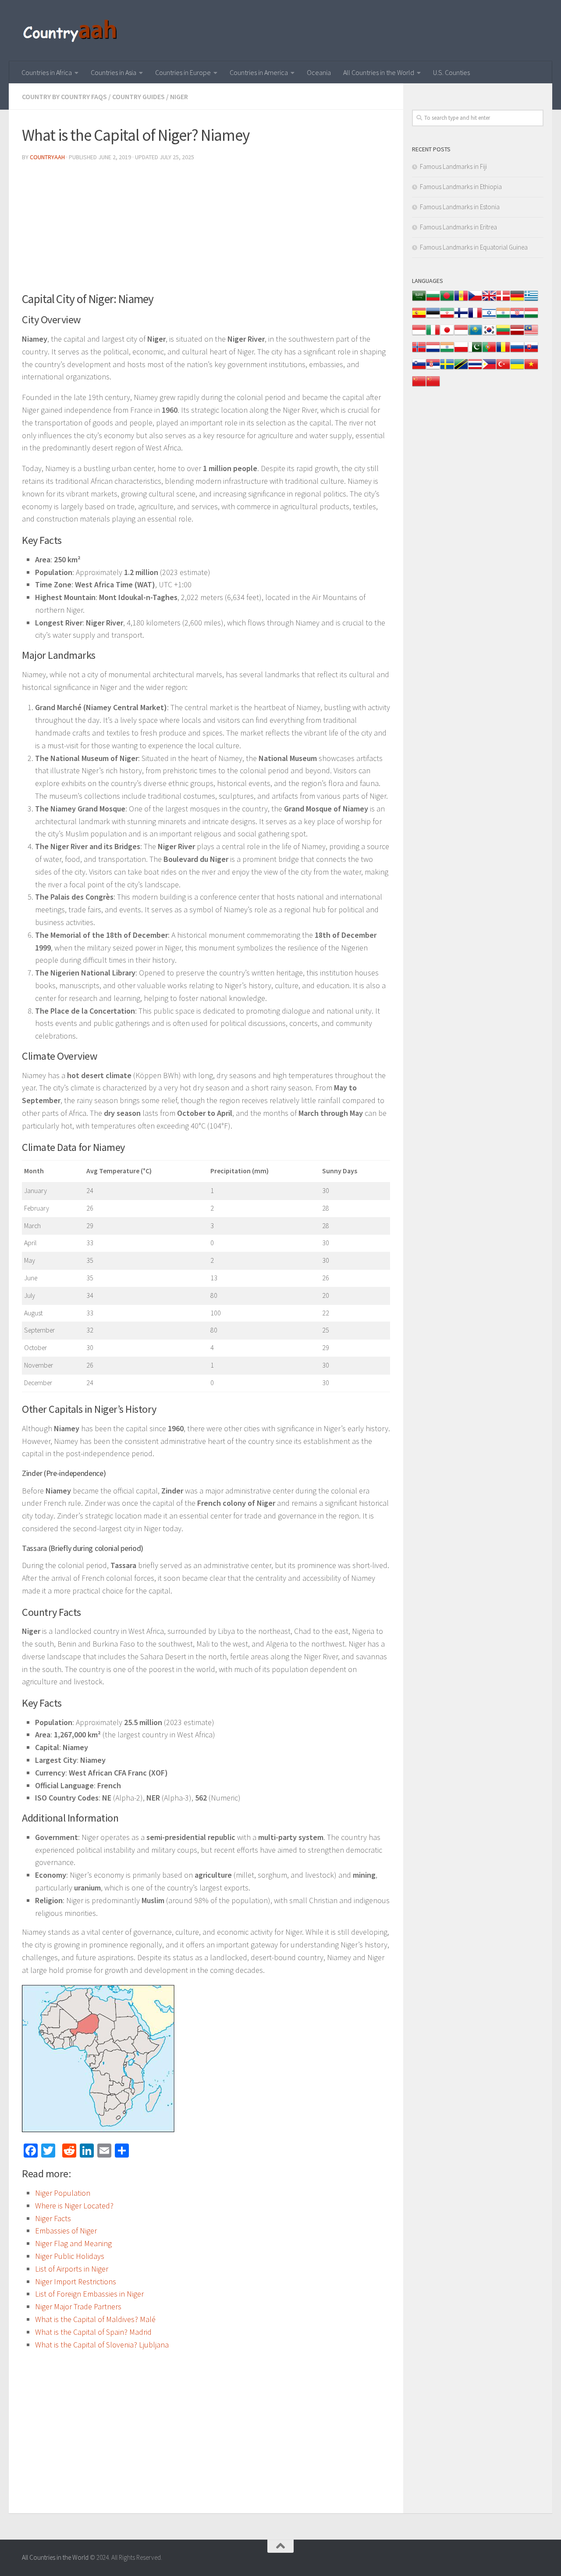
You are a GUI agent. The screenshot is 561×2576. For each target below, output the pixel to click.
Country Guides (138, 96)
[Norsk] (419, 352)
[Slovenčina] (531, 352)
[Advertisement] (206, 230)
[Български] (433, 300)
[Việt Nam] (531, 369)
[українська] (517, 369)
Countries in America (259, 72)
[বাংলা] (447, 300)
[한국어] (489, 334)
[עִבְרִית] (489, 317)
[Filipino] (489, 369)
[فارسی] (447, 317)
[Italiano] (433, 334)
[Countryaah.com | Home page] (71, 31)
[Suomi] (461, 317)
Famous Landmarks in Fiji (453, 166)
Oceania (319, 72)
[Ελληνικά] (531, 300)
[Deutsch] (517, 300)
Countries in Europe (183, 72)
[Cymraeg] (489, 300)
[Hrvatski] (517, 317)
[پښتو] (475, 352)
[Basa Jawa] (461, 334)
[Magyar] (531, 317)
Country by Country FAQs (64, 96)
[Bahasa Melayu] (531, 334)
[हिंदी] (503, 317)
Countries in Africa (47, 72)
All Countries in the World (379, 72)
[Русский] (517, 352)
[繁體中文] (433, 386)
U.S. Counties (451, 72)
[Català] (461, 300)
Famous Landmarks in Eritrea (458, 227)
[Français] (475, 317)
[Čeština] (475, 300)
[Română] (503, 352)
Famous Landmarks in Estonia (460, 207)
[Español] (419, 317)
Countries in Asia (114, 72)
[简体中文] (419, 386)
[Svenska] (447, 369)
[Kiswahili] (461, 369)
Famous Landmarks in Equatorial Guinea (474, 247)
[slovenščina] (419, 369)
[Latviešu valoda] (517, 334)
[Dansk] (503, 300)
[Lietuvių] (503, 334)
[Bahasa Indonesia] (419, 334)
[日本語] (447, 334)
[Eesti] (433, 317)
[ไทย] (475, 369)
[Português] (489, 352)
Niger (179, 96)
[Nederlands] (433, 352)
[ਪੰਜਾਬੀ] (447, 352)
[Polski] (461, 352)
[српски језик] (433, 369)
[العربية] (419, 300)
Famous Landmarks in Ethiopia (461, 187)
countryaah (47, 157)
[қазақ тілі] (475, 334)
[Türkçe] (503, 369)
